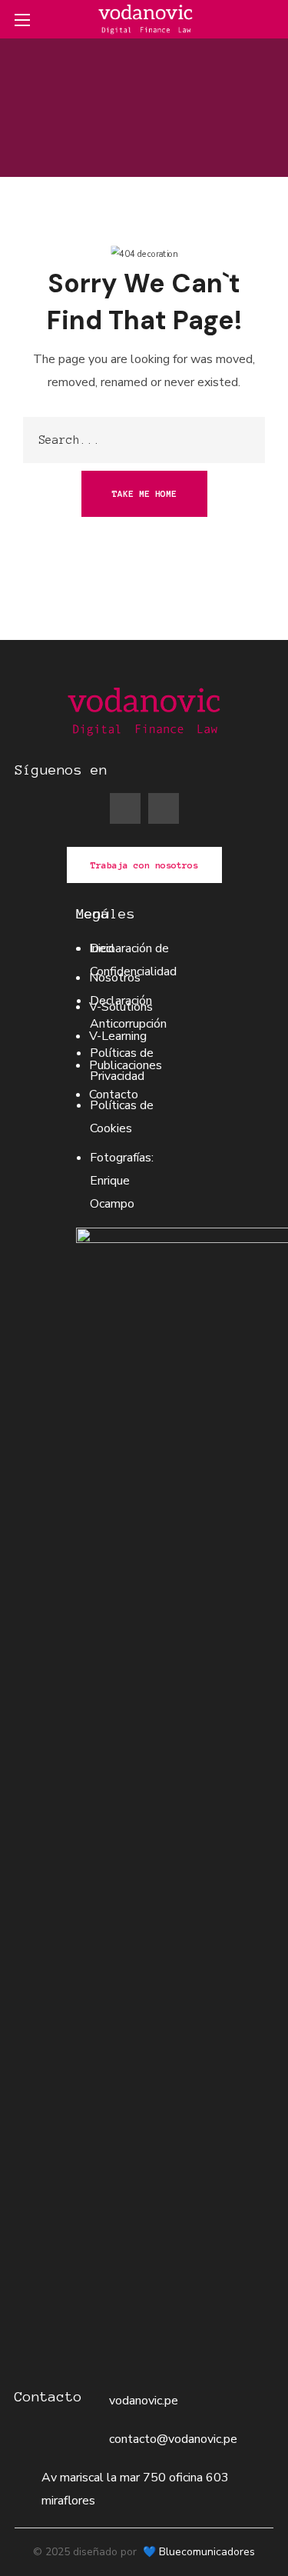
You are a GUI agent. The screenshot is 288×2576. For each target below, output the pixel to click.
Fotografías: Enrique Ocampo (122, 1181)
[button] (267, 19)
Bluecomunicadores (207, 2552)
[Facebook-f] (125, 808)
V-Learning (118, 1036)
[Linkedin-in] (164, 808)
